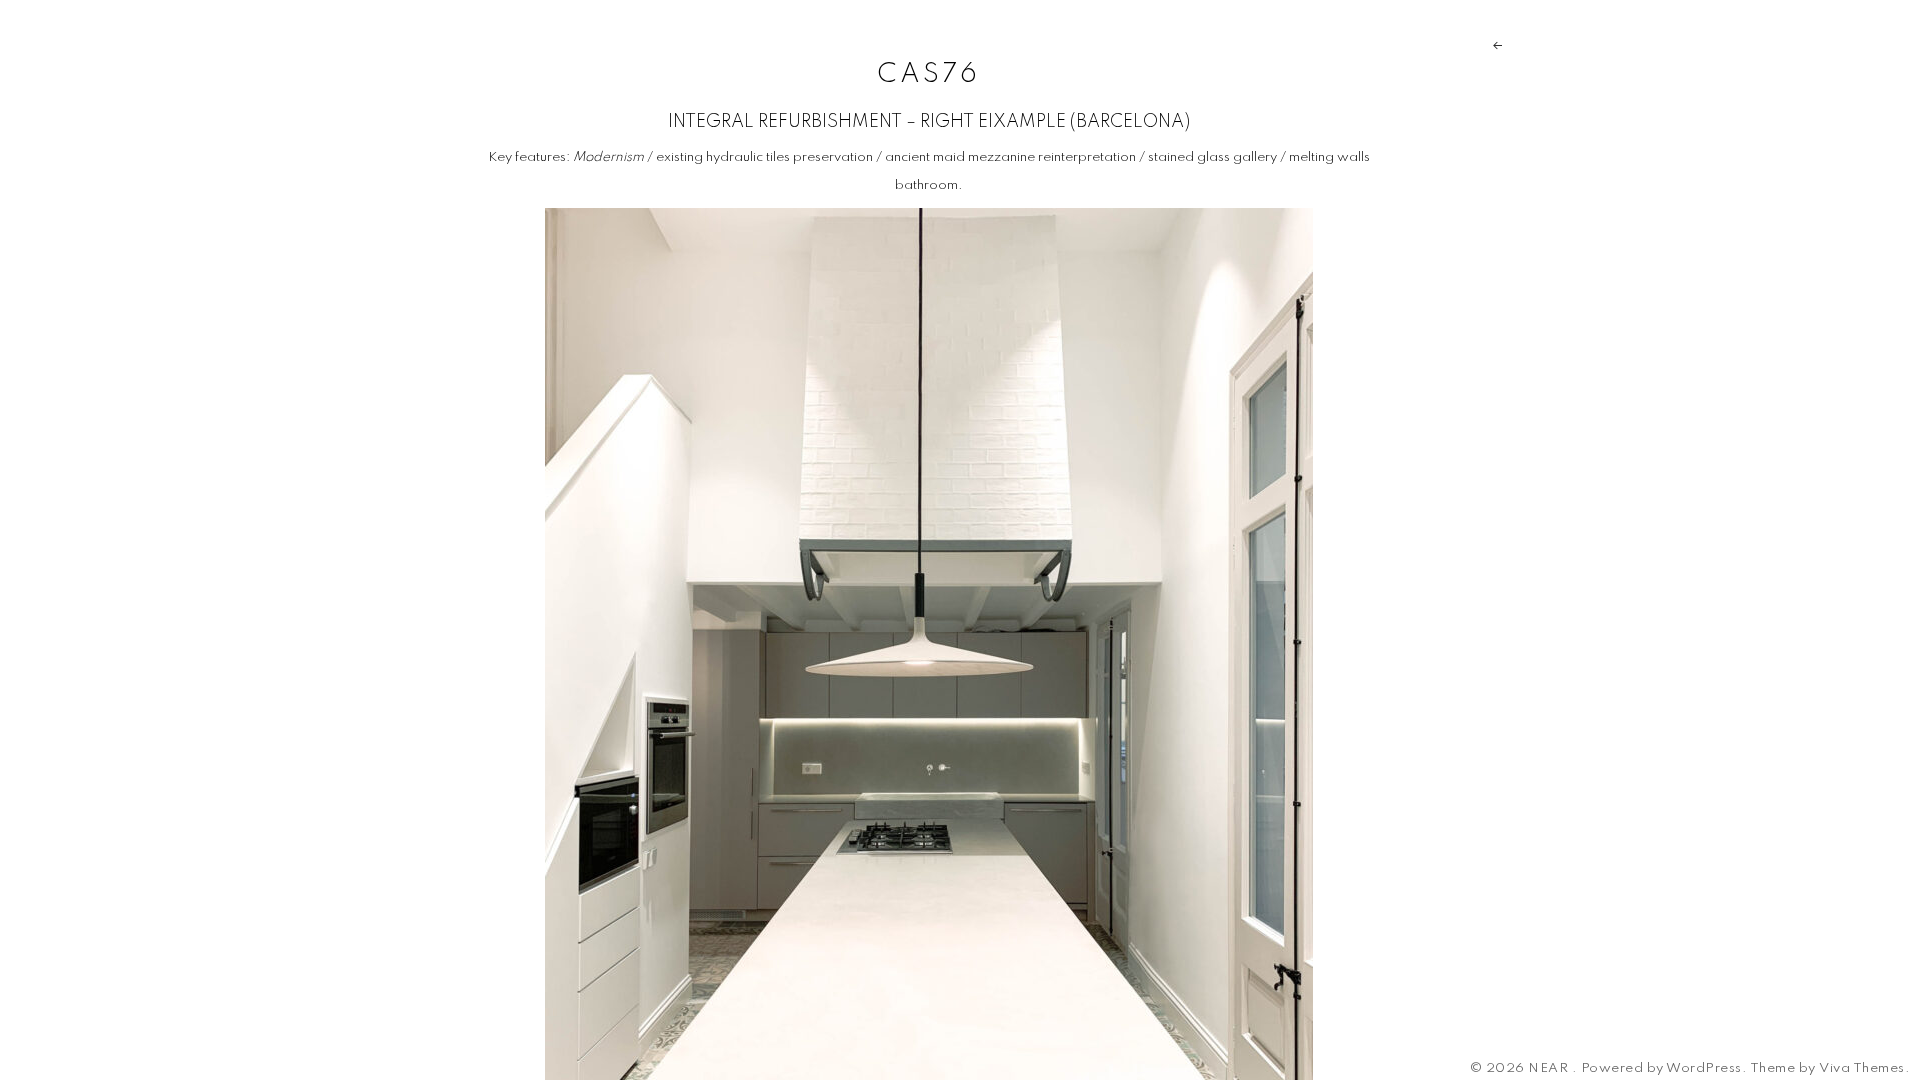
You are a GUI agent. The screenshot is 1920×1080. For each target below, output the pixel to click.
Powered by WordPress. (1664, 1069)
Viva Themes (1862, 1069)
